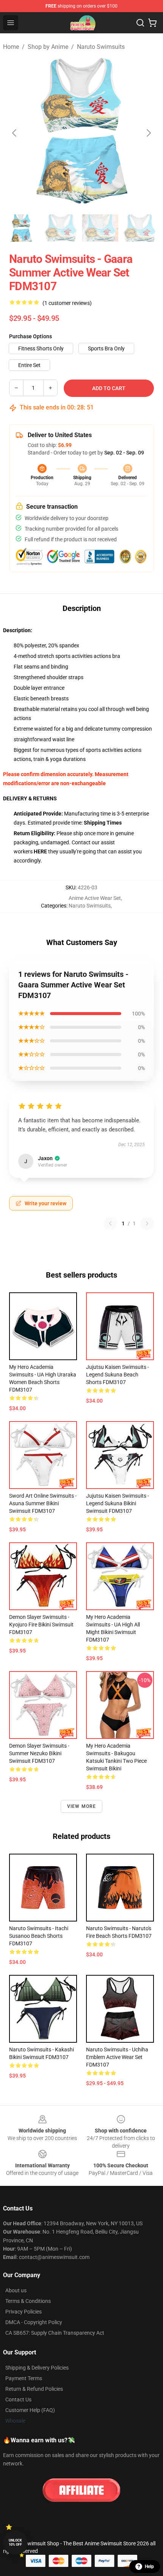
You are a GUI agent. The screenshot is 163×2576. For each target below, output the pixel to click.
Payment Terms (24, 2378)
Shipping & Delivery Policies (37, 2368)
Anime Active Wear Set (95, 898)
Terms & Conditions (28, 2301)
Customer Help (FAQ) (30, 2410)
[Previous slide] (15, 133)
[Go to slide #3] (100, 228)
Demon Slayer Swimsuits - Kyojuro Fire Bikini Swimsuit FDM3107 (41, 1625)
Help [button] (149, 2567)
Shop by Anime (48, 47)
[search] (140, 23)
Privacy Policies (24, 2312)
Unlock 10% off (15, 2542)
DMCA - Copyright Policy (34, 2322)
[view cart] (152, 23)
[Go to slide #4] (139, 228)
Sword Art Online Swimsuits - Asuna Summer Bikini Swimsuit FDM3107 (43, 1503)
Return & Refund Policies (34, 2389)
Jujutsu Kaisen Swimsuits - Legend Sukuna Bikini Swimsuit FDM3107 (118, 1503)
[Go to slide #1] (21, 228)
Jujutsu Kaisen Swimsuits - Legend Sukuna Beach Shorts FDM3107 (118, 1375)
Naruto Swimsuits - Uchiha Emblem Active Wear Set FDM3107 (117, 2057)
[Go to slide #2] (61, 228)
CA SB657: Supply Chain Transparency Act (55, 2333)
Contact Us (18, 2399)
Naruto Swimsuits (101, 47)
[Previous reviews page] (110, 1223)
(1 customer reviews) (67, 303)
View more (82, 1806)
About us (16, 2290)
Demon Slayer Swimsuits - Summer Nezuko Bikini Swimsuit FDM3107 (39, 1753)
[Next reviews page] (147, 1223)
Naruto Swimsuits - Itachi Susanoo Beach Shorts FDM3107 (39, 1936)
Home (11, 47)
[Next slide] (148, 133)
